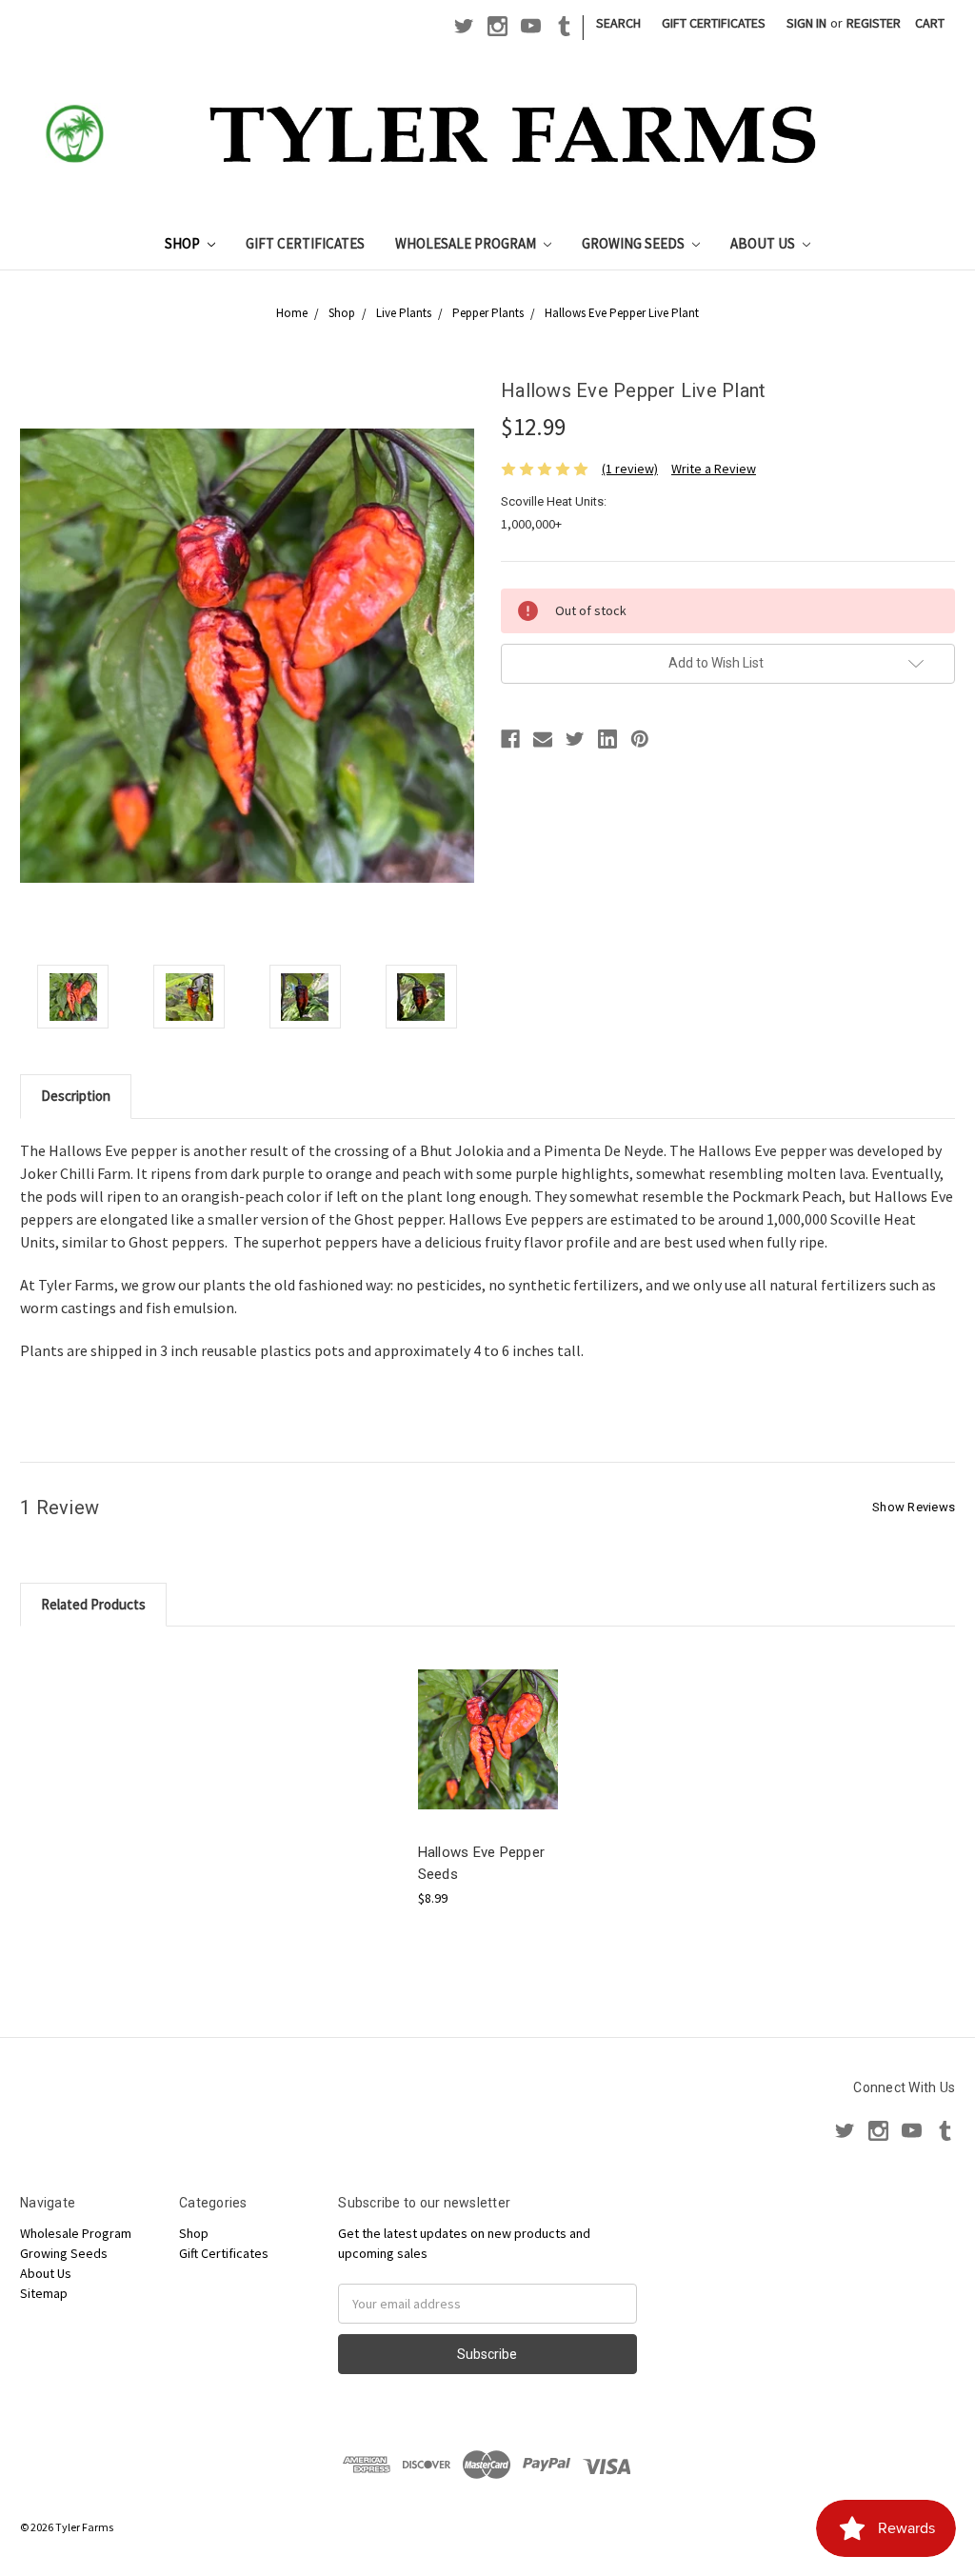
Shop (184, 243)
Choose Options (487, 1756)
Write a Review (714, 469)
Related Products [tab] (93, 1604)
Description (76, 1096)
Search (618, 23)
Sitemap (44, 2293)
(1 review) (630, 469)
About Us (764, 243)
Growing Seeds (635, 243)
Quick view (487, 1722)
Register (874, 23)
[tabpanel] (487, 1777)
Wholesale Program (467, 243)
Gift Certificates (714, 23)
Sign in (806, 23)
